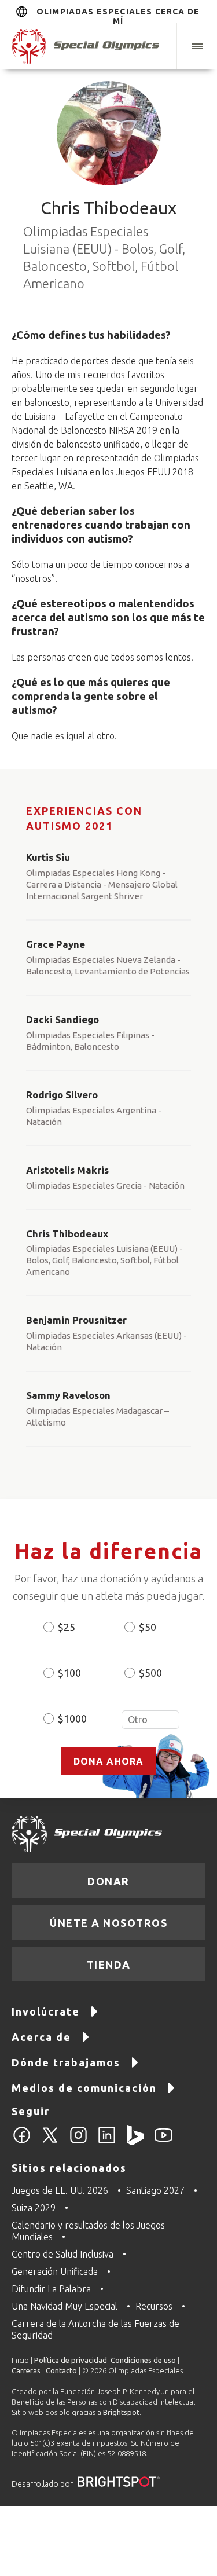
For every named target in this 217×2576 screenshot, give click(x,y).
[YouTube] (163, 2142)
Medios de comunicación (84, 2088)
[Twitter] (50, 2142)
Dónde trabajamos (66, 2062)
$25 (67, 1627)
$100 (69, 1673)
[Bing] (135, 2142)
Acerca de (41, 2037)
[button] (197, 46)
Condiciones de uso (143, 2360)
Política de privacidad (71, 2360)
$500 (150, 1673)
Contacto (61, 2370)
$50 (148, 1627)
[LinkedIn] (107, 2142)
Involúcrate (46, 2011)
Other (150, 1720)
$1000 (72, 1718)
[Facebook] (22, 2142)
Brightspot (121, 2412)
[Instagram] (78, 2142)
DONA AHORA (109, 1761)
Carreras (26, 2370)
